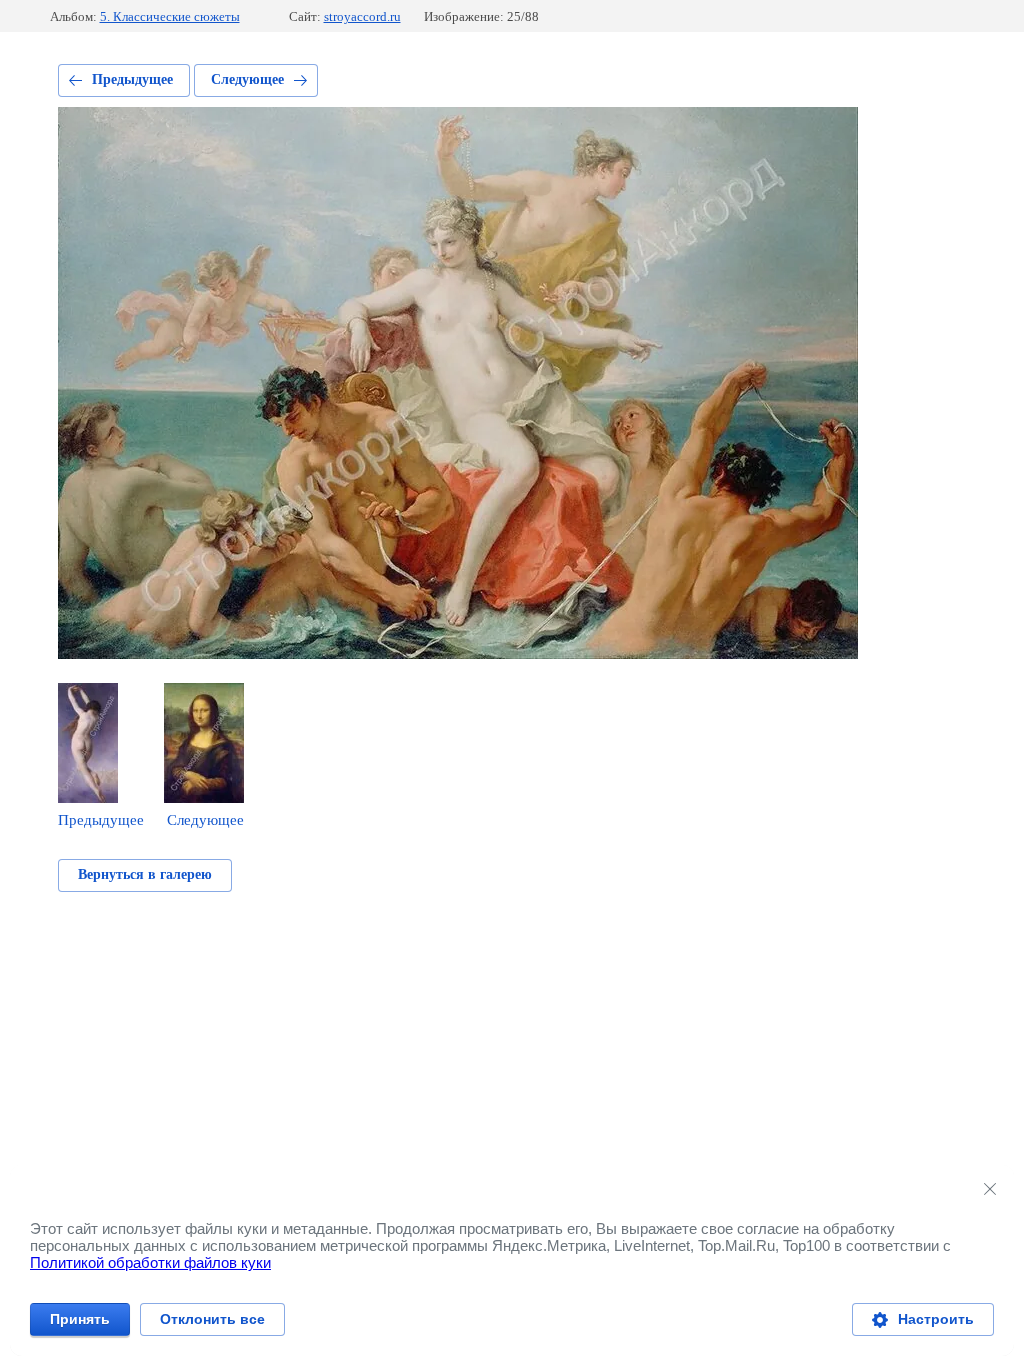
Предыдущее (132, 79)
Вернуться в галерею (145, 874)
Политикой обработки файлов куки (150, 1262)
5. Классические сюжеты (170, 16)
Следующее (247, 79)
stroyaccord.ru (362, 16)
